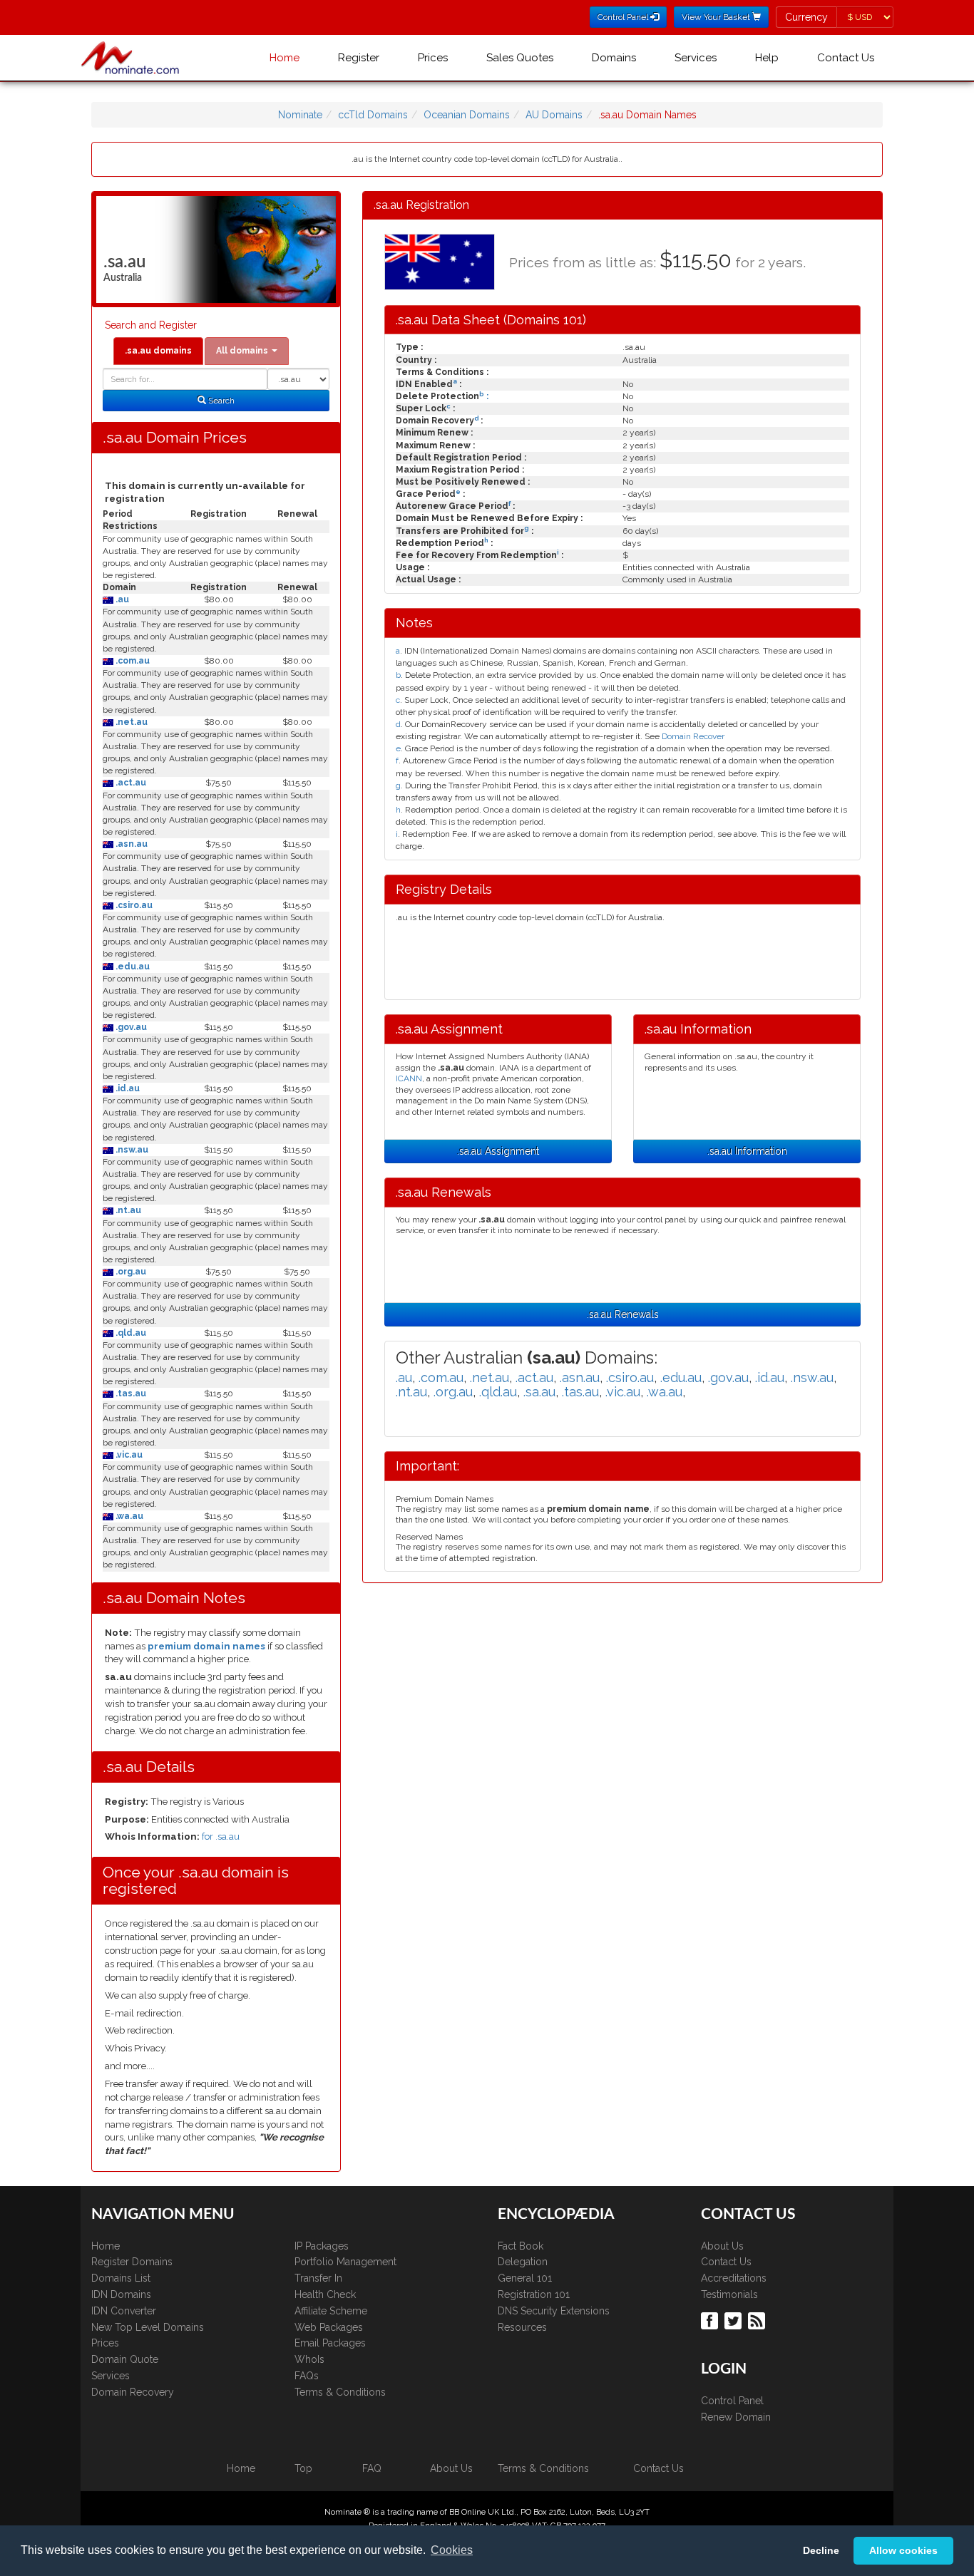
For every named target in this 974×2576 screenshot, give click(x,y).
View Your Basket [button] (717, 17)
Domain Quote (125, 2359)
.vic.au (128, 1455)
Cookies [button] (452, 2550)
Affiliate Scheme (331, 2311)
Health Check (325, 2294)
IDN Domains (121, 2294)
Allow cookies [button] (903, 2550)
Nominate (300, 115)
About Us (722, 2246)
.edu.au (132, 967)
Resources (522, 2327)
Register (359, 58)
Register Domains (132, 2262)
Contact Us (846, 58)
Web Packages (329, 2327)
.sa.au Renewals (623, 1314)
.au (121, 599)
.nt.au (127, 1210)
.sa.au (539, 1392)
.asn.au (130, 844)
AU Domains (554, 115)
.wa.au (128, 1516)
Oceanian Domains (467, 115)
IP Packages (322, 2246)
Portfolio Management (345, 2262)
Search (220, 401)
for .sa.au (221, 1836)
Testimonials (729, 2294)
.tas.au (130, 1393)
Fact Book (521, 2246)
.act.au (130, 783)
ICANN (409, 1078)
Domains (614, 58)
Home (284, 58)
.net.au (130, 722)
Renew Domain (736, 2417)
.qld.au (130, 1333)
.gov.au (130, 1027)
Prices (433, 58)
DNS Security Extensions (554, 2311)
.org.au (130, 1272)
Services (696, 58)
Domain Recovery (133, 2392)
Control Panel (732, 2401)
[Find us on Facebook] (711, 2320)
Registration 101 (534, 2294)
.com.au (132, 661)
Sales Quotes (520, 58)
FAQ (372, 2468)
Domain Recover (693, 736)
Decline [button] (821, 2550)
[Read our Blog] (758, 2320)
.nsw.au (131, 1150)
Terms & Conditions (340, 2392)
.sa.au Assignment (498, 1151)
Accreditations (734, 2278)
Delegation (523, 2262)
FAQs (307, 2376)
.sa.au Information (747, 1151)
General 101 (525, 2278)
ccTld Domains (373, 115)
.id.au (127, 1088)
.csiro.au (133, 905)
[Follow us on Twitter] (735, 2320)
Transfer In (318, 2278)
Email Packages (330, 2343)
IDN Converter (124, 2311)
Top (303, 2468)
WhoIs (309, 2359)
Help (767, 58)
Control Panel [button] (624, 17)
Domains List (121, 2278)
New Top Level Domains (148, 2327)
